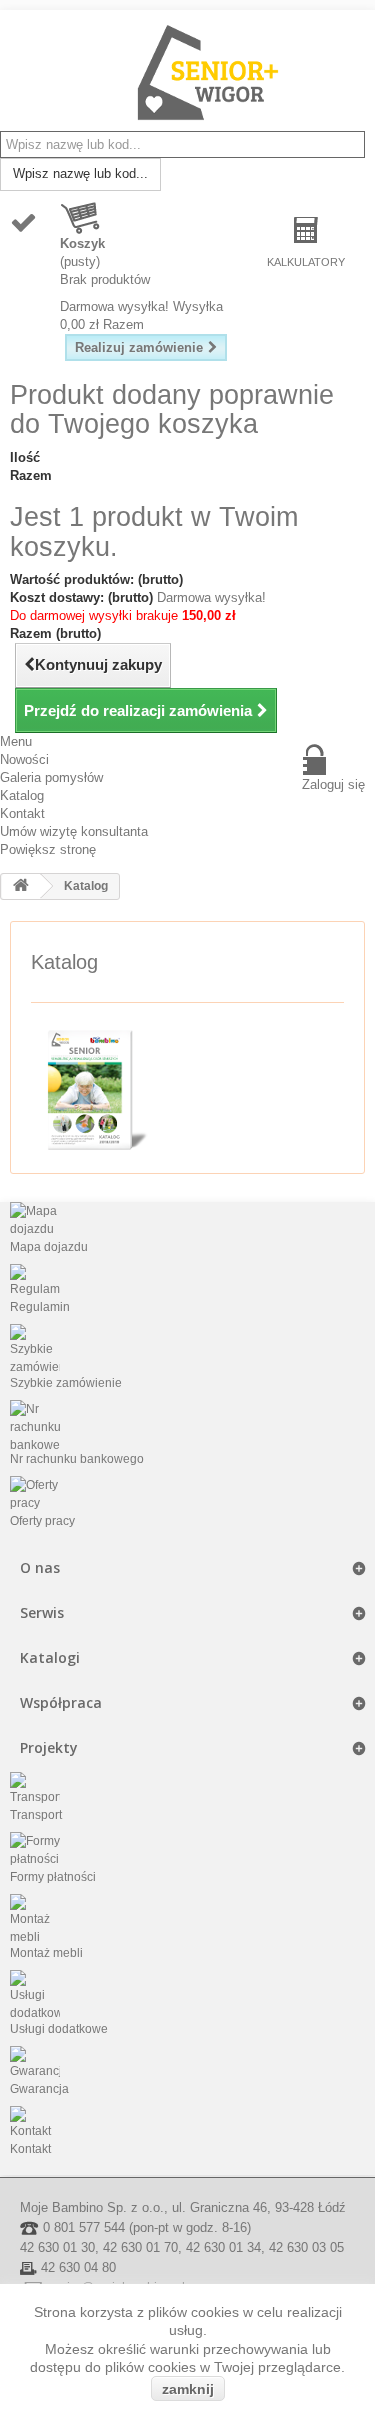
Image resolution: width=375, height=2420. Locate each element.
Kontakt (22, 813)
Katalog (22, 795)
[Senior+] (207, 73)
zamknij (188, 2389)
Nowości (24, 759)
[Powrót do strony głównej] (21, 886)
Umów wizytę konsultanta (74, 831)
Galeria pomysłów (51, 777)
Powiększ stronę (48, 849)
